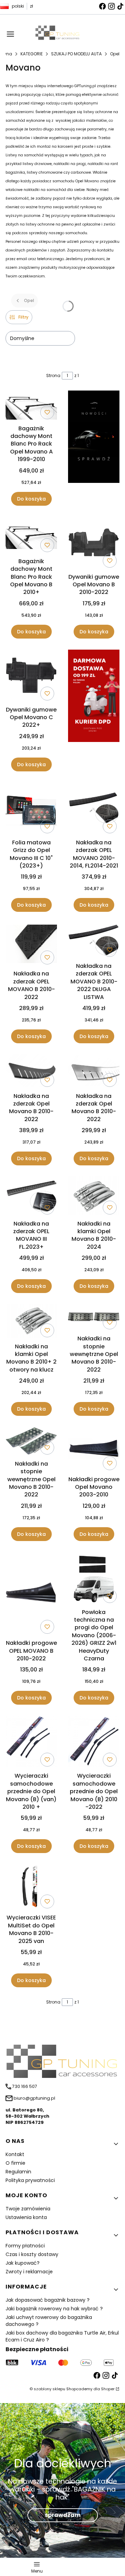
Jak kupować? (23, 2263)
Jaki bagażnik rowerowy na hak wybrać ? (54, 2309)
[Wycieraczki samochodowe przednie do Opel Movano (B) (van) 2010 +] (31, 1743)
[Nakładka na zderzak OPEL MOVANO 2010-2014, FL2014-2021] (94, 809)
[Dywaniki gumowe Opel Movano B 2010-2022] (94, 544)
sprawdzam (63, 2515)
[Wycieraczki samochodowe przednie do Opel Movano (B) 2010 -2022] (94, 1743)
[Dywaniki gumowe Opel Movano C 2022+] (31, 676)
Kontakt (15, 2154)
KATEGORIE (32, 54)
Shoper (108, 2389)
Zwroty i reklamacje (29, 2272)
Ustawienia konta (26, 2217)
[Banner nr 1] (94, 448)
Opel (115, 54)
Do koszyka (31, 499)
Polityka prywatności (30, 2180)
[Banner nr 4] (94, 711)
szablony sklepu (49, 2389)
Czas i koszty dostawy (32, 2254)
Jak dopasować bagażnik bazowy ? (48, 2300)
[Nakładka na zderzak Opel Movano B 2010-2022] (31, 1072)
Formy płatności (25, 2246)
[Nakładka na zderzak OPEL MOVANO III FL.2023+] (31, 1197)
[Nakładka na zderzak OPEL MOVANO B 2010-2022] (31, 945)
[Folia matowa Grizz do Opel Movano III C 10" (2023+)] (31, 809)
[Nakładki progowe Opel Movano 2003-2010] (94, 1450)
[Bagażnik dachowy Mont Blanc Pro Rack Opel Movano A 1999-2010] (31, 406)
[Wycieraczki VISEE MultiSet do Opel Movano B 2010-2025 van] (31, 1888)
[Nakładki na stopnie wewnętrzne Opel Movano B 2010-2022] (94, 1318)
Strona (53, 375)
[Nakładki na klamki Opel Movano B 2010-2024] (94, 1197)
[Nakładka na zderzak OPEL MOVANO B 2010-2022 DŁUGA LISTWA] (94, 941)
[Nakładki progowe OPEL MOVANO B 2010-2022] (31, 1594)
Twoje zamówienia (28, 2209)
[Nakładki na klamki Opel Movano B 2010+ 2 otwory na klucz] (31, 1322)
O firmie (15, 2163)
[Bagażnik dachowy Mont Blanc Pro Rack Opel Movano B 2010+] (31, 536)
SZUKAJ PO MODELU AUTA (76, 54)
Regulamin (18, 2172)
